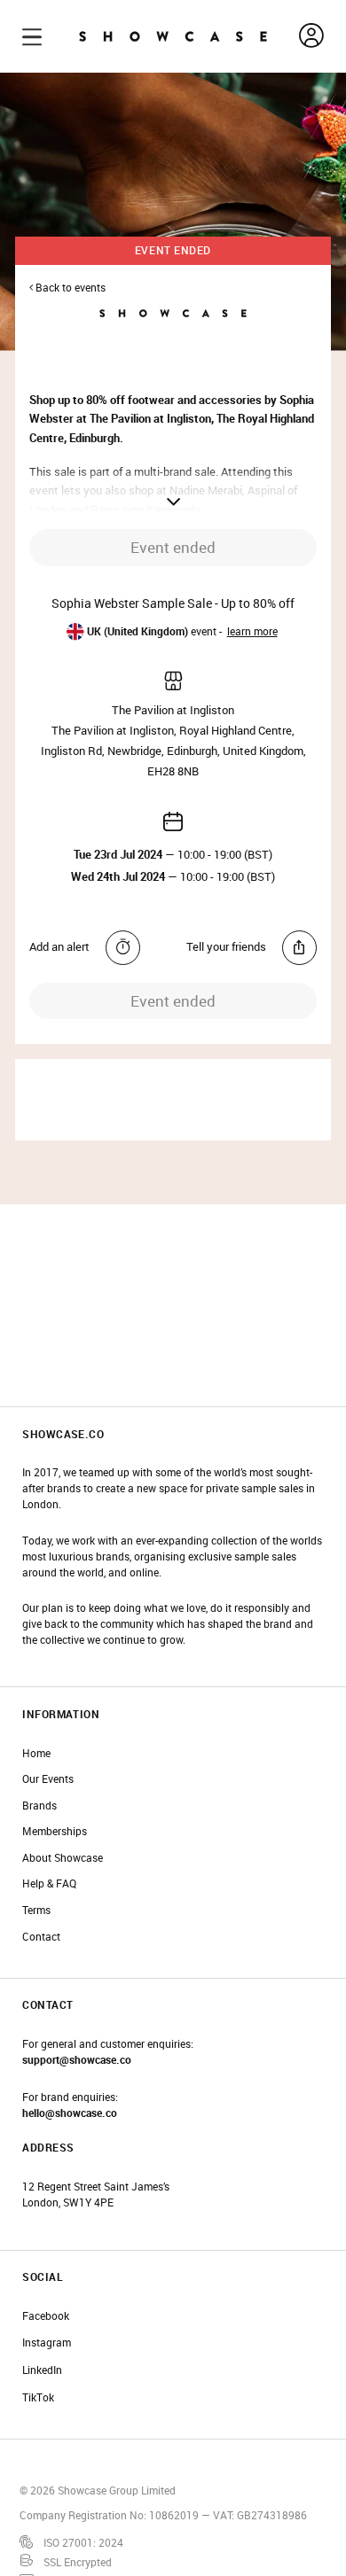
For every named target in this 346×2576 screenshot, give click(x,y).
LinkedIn (42, 2370)
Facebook (46, 2316)
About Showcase (63, 1858)
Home (36, 1753)
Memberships (55, 1831)
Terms (36, 1910)
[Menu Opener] (32, 37)
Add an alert (59, 946)
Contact (41, 1937)
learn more (252, 631)
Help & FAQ (49, 1883)
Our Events (48, 1779)
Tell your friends (226, 946)
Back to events (69, 288)
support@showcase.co (77, 2060)
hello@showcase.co (70, 2113)
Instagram (47, 2343)
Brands (39, 1806)
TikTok (38, 2397)
